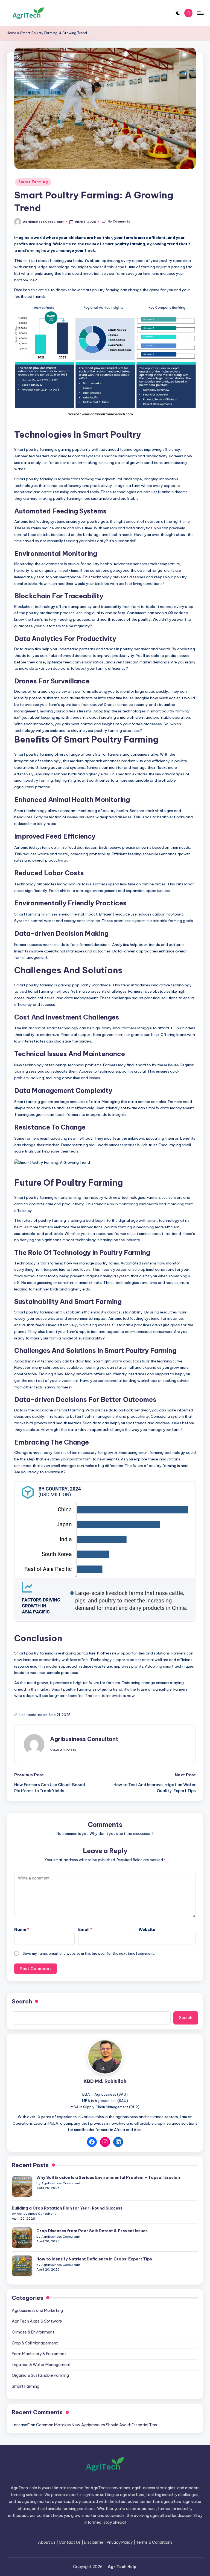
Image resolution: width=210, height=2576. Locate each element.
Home (12, 33)
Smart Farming (33, 182)
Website (147, 1930)
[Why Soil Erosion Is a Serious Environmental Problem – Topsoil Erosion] (22, 2186)
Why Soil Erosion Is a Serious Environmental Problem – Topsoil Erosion (108, 2178)
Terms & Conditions (154, 2542)
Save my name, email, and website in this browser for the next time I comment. (89, 1953)
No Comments (119, 221)
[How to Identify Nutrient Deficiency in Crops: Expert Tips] (22, 2266)
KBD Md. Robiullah (105, 2081)
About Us (47, 2542)
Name (22, 1930)
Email (85, 1930)
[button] (63, 1750)
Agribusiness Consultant (84, 1739)
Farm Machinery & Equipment (39, 2354)
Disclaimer (94, 2542)
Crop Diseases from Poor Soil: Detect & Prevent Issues (92, 2231)
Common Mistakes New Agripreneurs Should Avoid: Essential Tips (97, 2425)
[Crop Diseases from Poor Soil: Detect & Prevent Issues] (22, 2238)
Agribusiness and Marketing (37, 2311)
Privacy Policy (120, 2542)
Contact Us (70, 2542)
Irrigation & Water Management (41, 2365)
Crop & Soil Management (35, 2343)
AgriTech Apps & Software (37, 2321)
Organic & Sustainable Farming (40, 2375)
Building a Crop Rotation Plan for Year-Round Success (67, 2208)
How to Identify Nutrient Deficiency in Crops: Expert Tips (94, 2259)
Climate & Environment (33, 2332)
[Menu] (200, 13)
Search (22, 2001)
